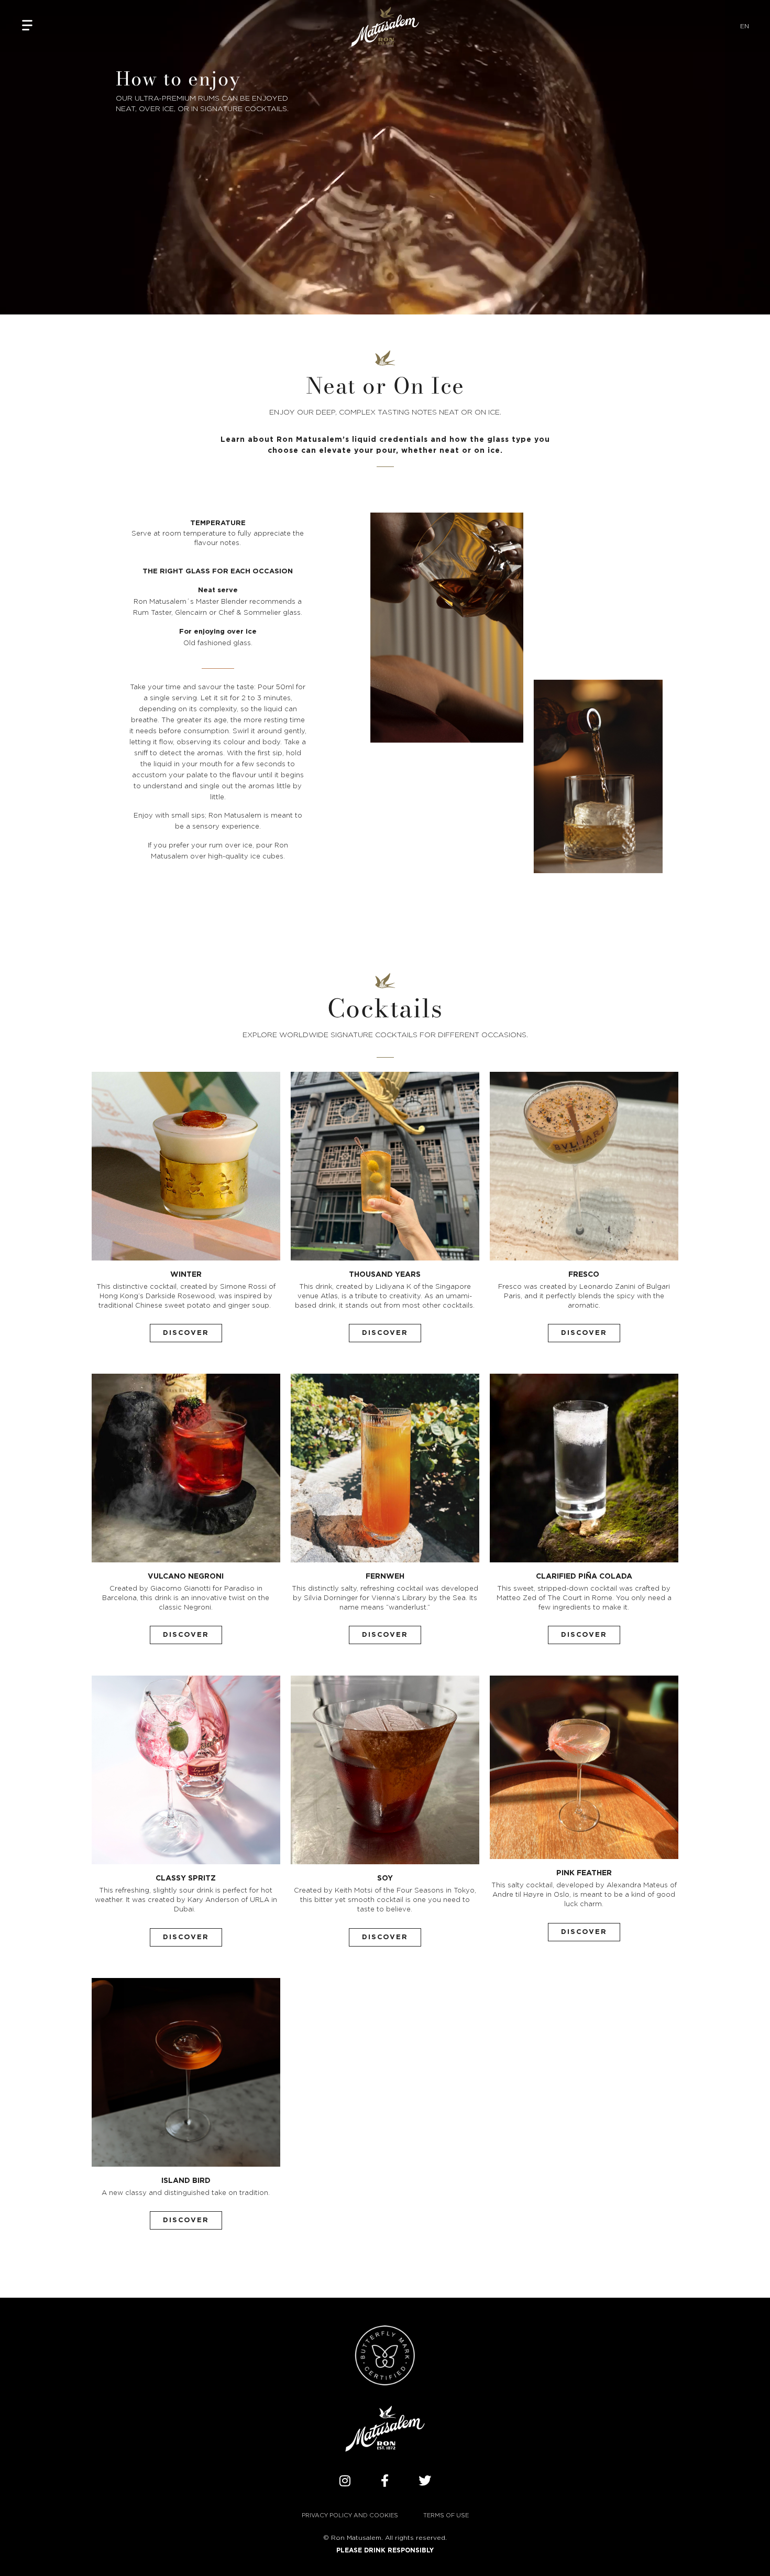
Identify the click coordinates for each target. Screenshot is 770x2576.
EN (745, 26)
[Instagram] (345, 2481)
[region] (385, 2545)
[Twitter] (425, 2481)
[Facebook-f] (385, 2481)
